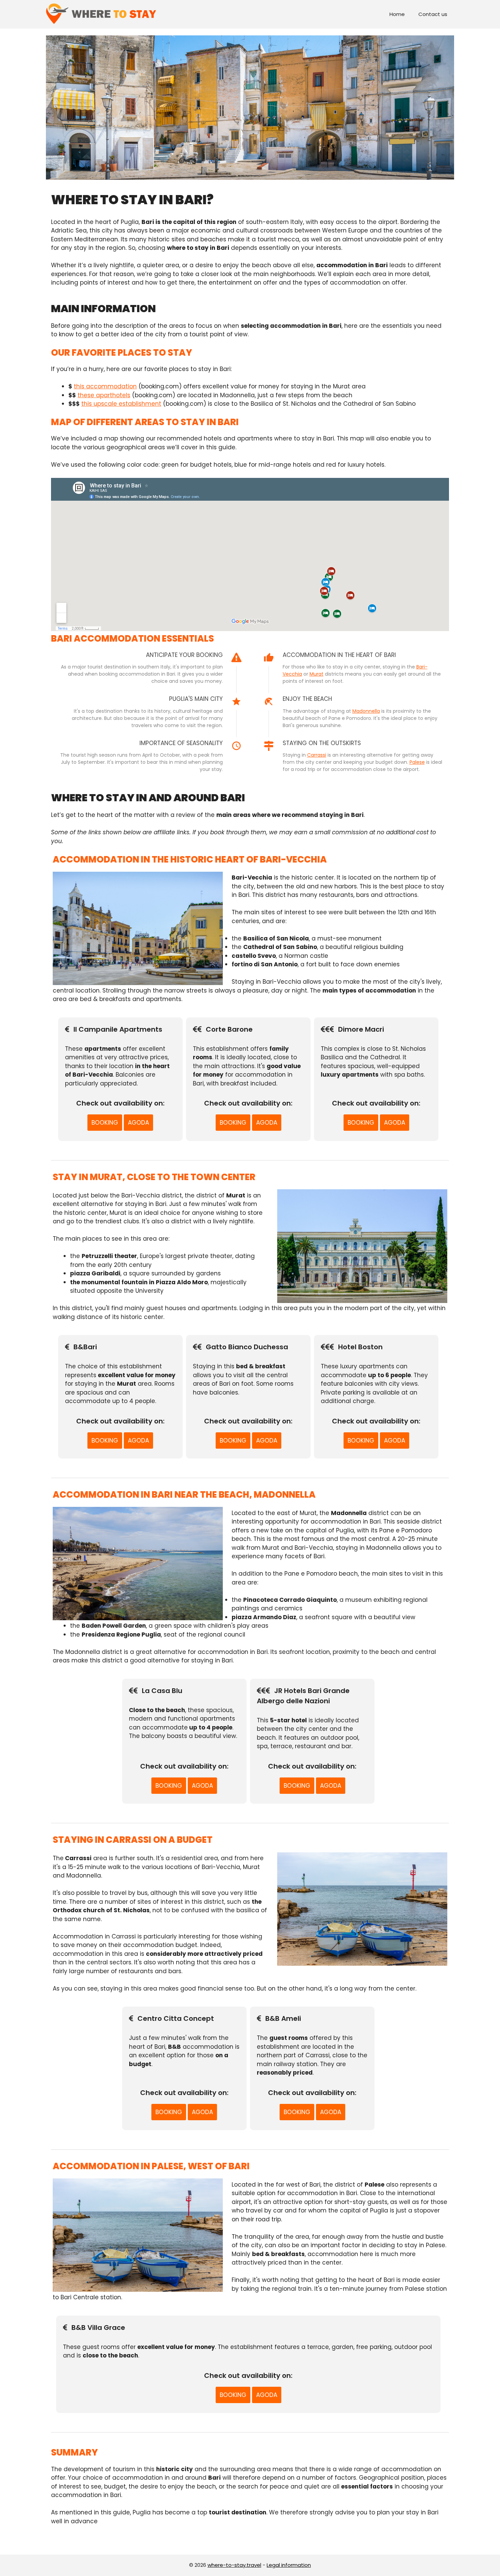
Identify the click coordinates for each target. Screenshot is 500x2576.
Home (397, 14)
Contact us (433, 14)
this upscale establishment (121, 404)
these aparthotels (104, 395)
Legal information (289, 2565)
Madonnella (366, 711)
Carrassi (317, 755)
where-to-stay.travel (234, 2565)
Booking (105, 1123)
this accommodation (105, 386)
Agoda (138, 1123)
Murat (316, 674)
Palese (417, 762)
